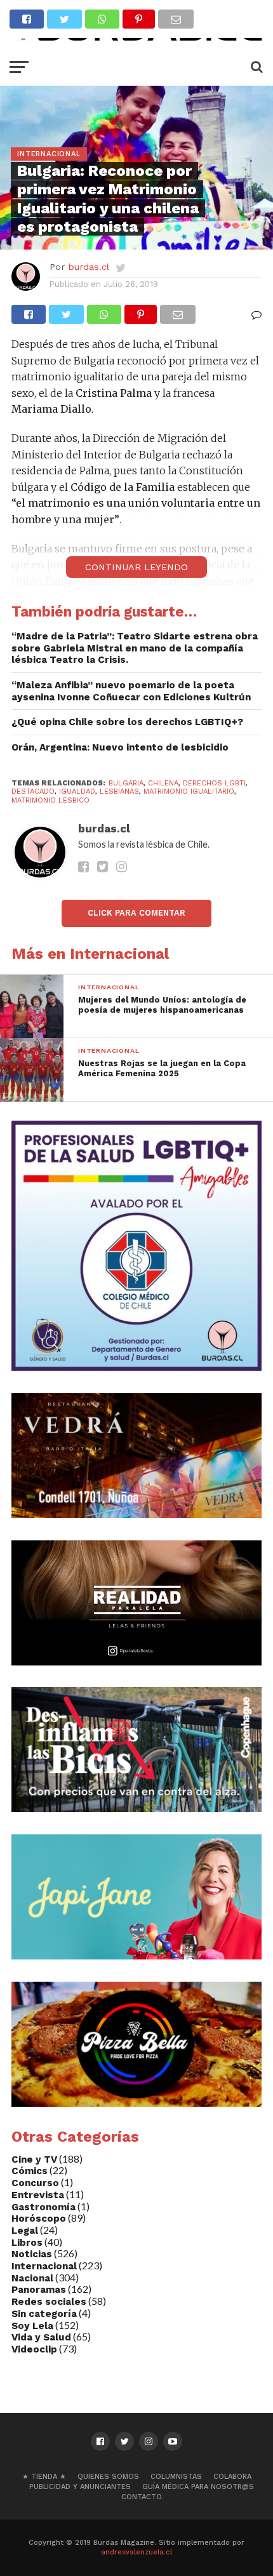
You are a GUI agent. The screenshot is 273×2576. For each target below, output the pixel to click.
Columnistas (176, 2477)
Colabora (232, 2477)
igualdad (77, 791)
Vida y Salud (41, 2337)
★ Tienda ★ (44, 2477)
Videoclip (34, 2349)
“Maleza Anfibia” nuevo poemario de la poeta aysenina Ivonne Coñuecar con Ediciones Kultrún (131, 691)
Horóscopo (39, 2219)
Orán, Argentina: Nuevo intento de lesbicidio (120, 747)
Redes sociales (49, 2302)
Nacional (32, 2278)
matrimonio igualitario (189, 791)
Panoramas (39, 2290)
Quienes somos (108, 2477)
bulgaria (126, 783)
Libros (27, 2243)
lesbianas (119, 791)
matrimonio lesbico (50, 800)
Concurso (35, 2183)
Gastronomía (43, 2207)
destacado (33, 791)
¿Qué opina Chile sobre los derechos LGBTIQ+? (127, 722)
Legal (25, 2231)
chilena (163, 783)
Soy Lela (32, 2326)
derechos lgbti (214, 783)
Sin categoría (44, 2314)
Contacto (142, 2497)
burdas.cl (89, 267)
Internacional (44, 2266)
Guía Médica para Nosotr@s (198, 2487)
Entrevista (38, 2195)
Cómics (30, 2171)
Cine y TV (34, 2159)
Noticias (32, 2254)
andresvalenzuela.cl (136, 2552)
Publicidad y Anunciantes (80, 2487)
